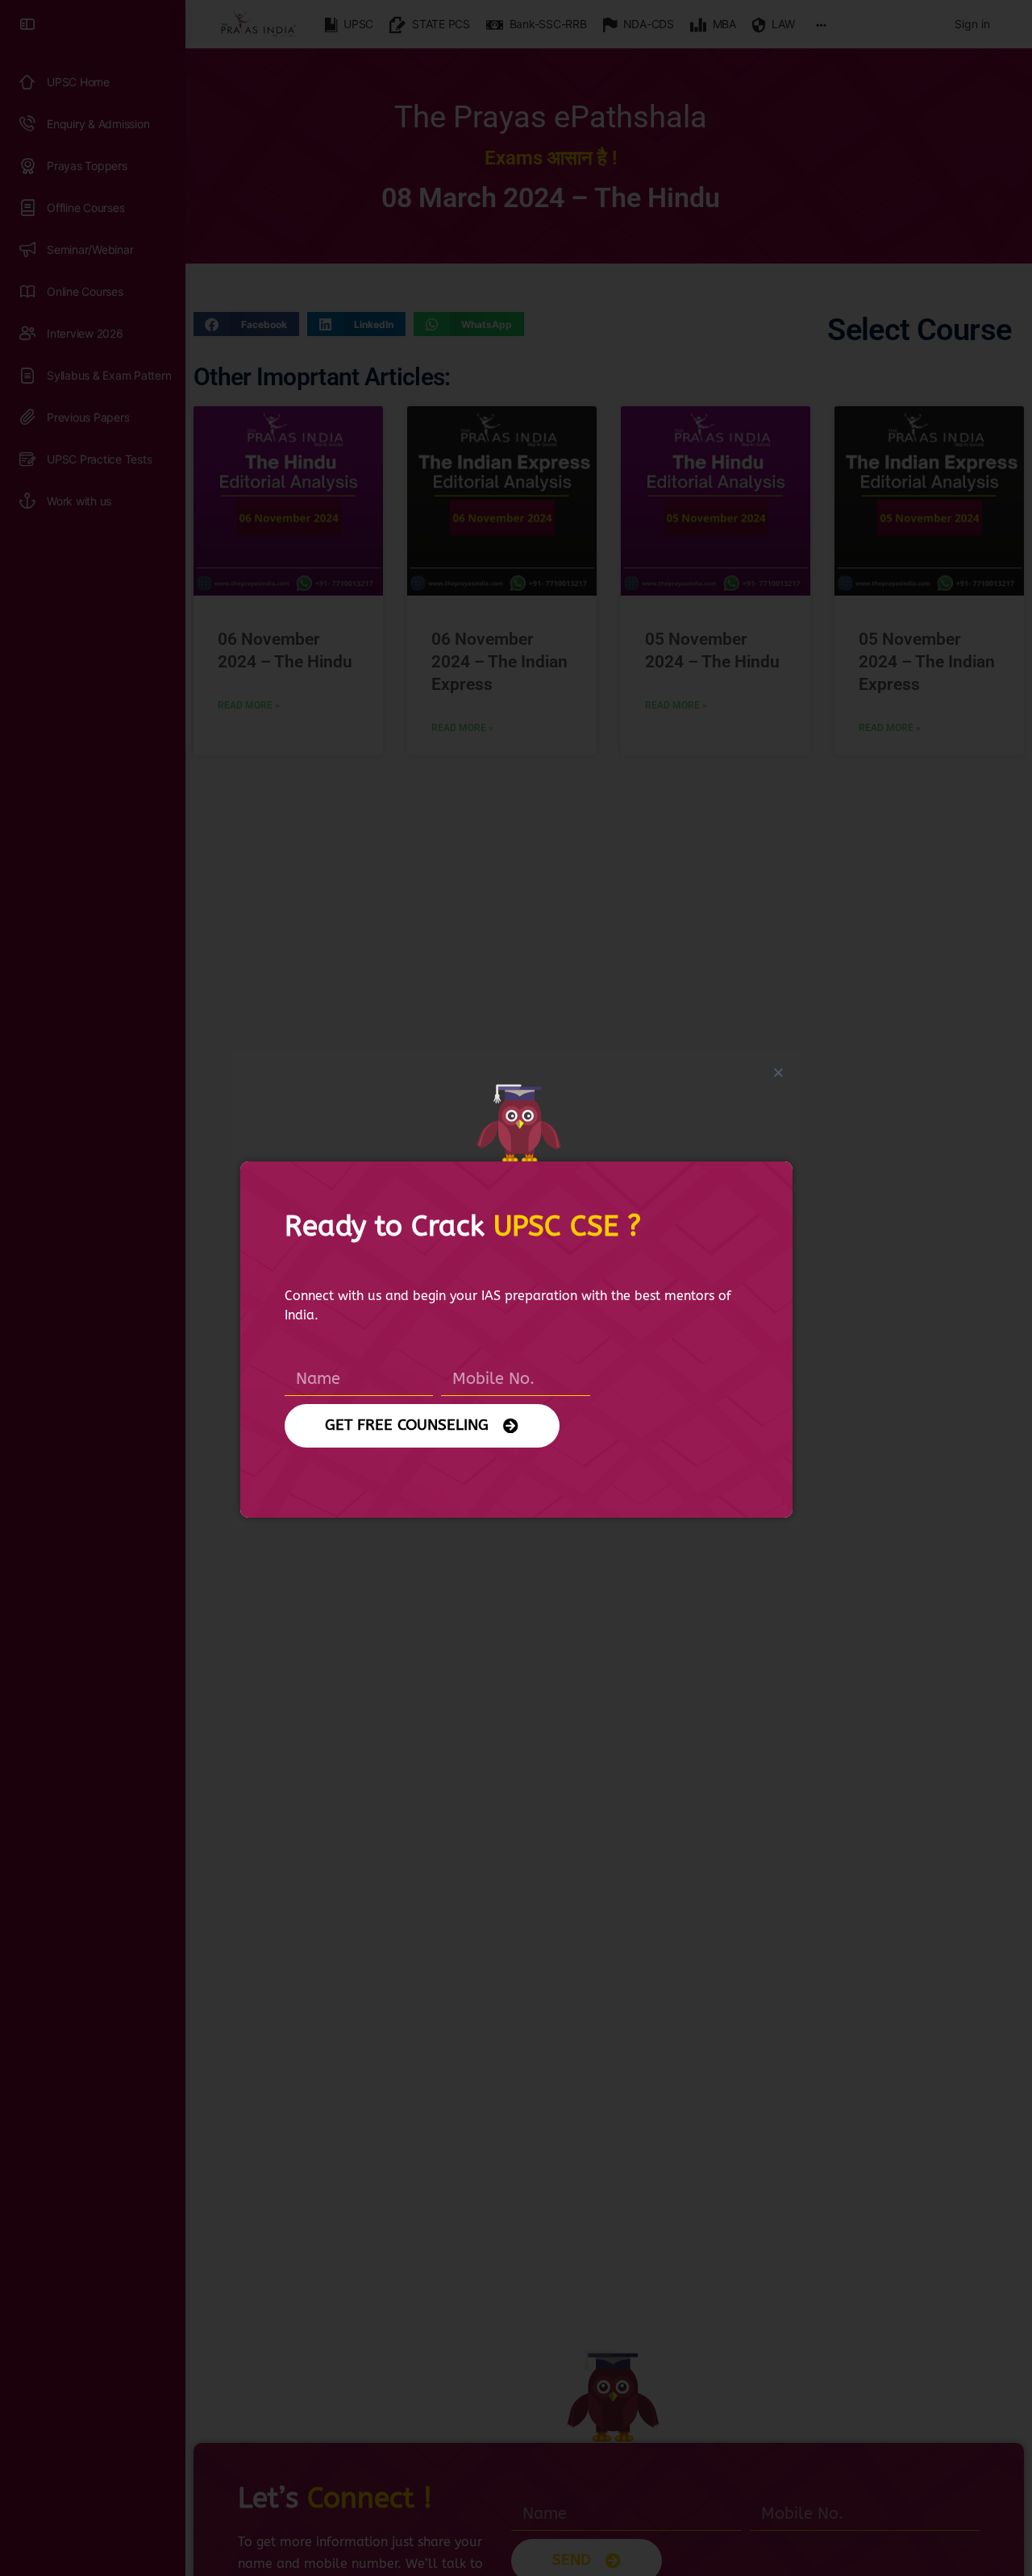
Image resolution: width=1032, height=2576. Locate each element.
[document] (516, 1288)
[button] (778, 1072)
